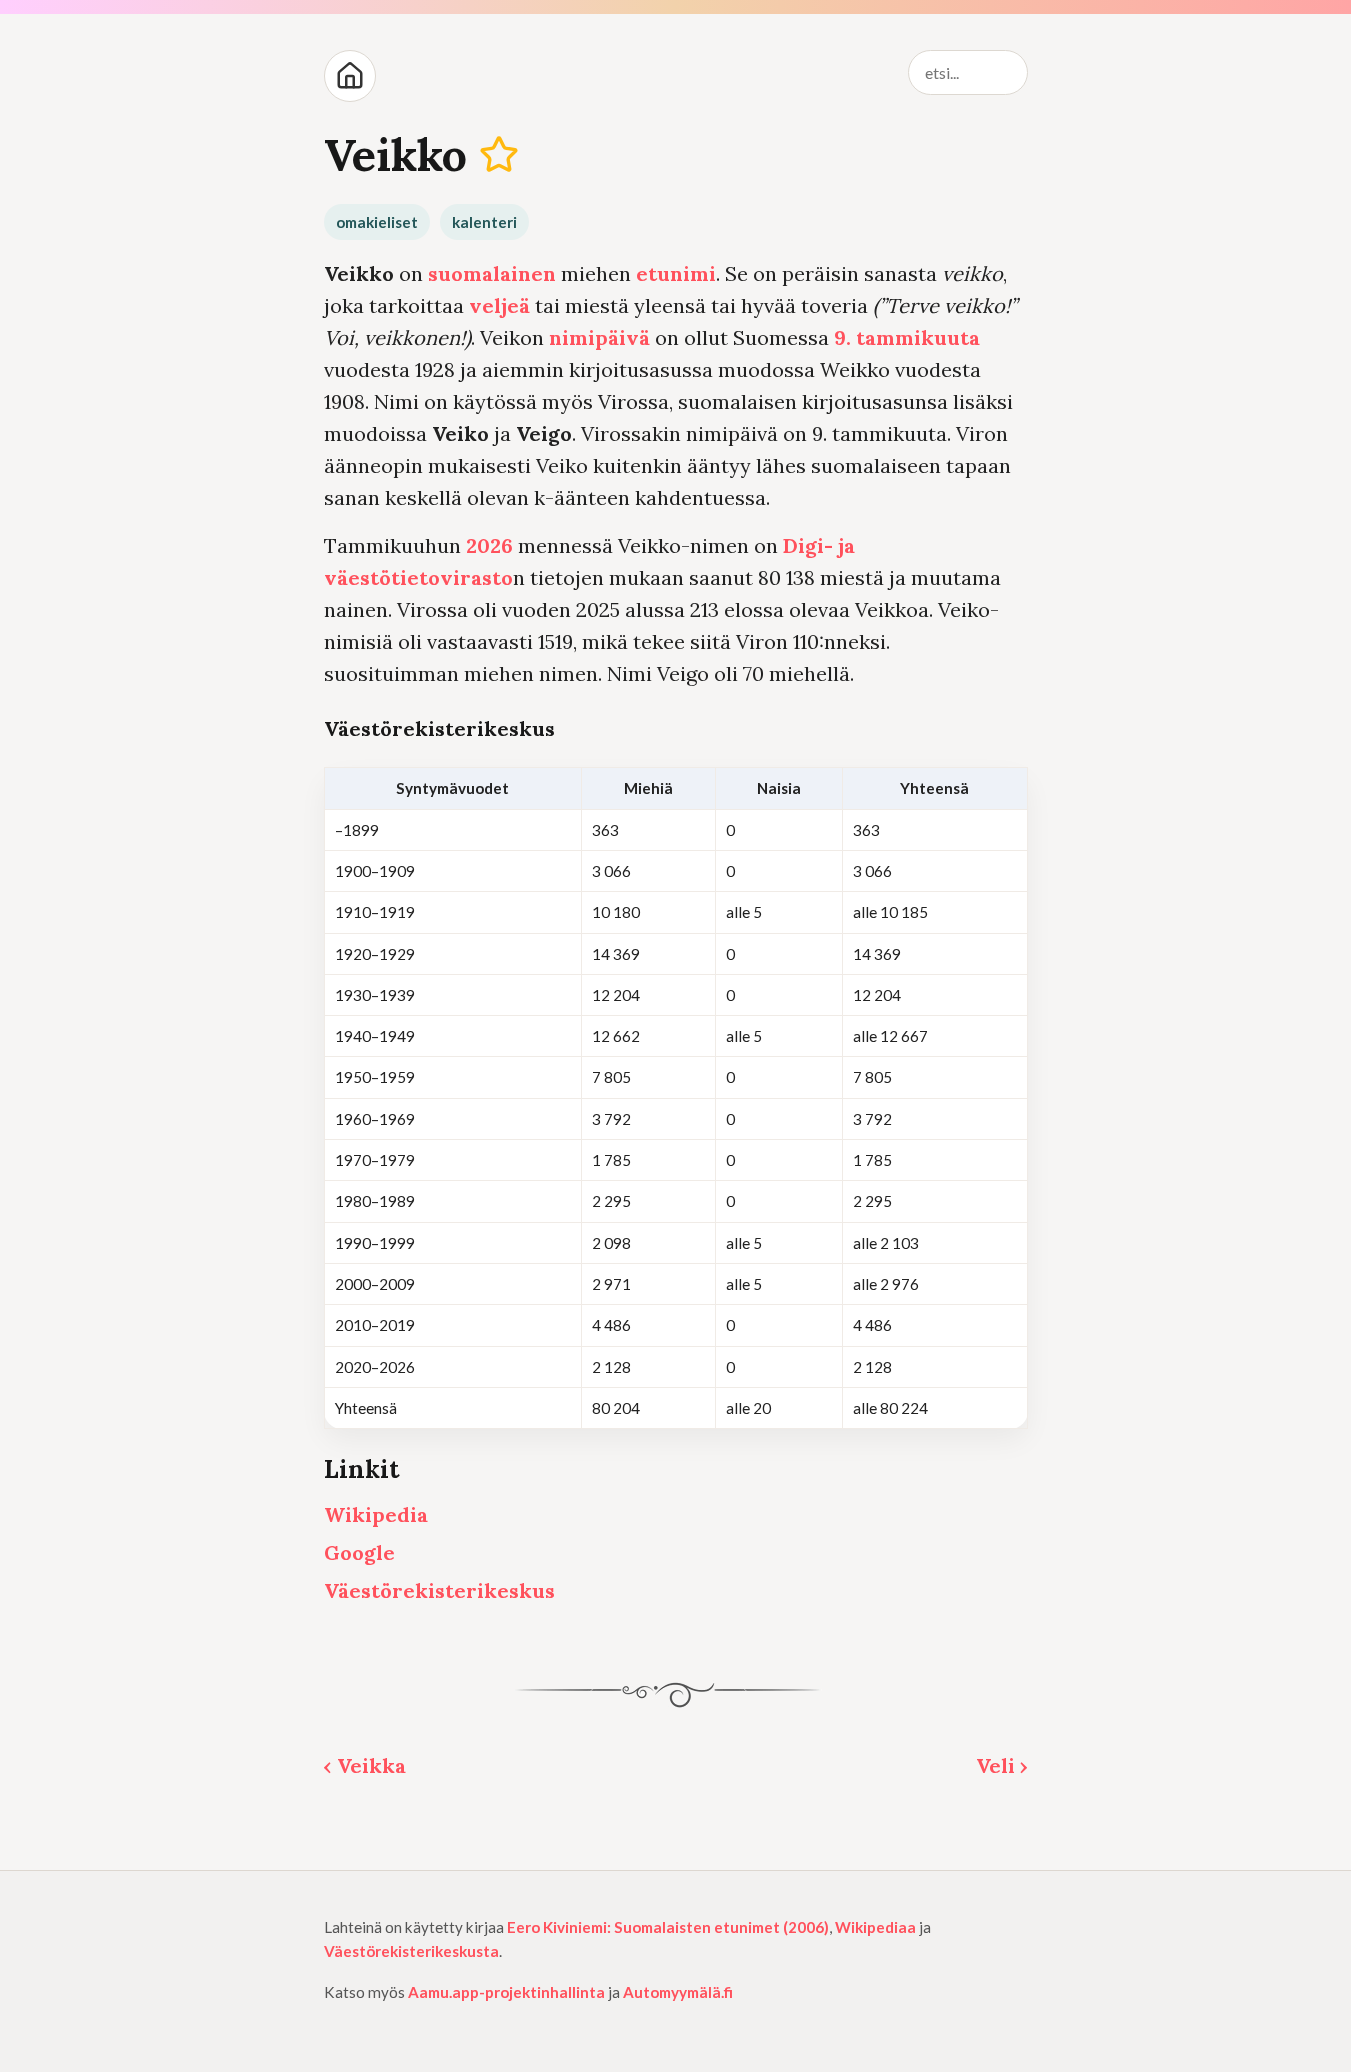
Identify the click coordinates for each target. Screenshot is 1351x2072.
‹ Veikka (365, 1765)
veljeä (499, 305)
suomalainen (492, 273)
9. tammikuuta (907, 337)
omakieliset (377, 222)
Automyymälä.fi (678, 1992)
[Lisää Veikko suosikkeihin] (498, 154)
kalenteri (484, 222)
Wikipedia (376, 1514)
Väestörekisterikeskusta (411, 1951)
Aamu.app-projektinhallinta (506, 1992)
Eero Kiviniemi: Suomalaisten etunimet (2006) (668, 1927)
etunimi (676, 273)
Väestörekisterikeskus (439, 1590)
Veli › (1002, 1765)
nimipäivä (599, 337)
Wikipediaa (875, 1927)
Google (359, 1552)
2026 (489, 545)
